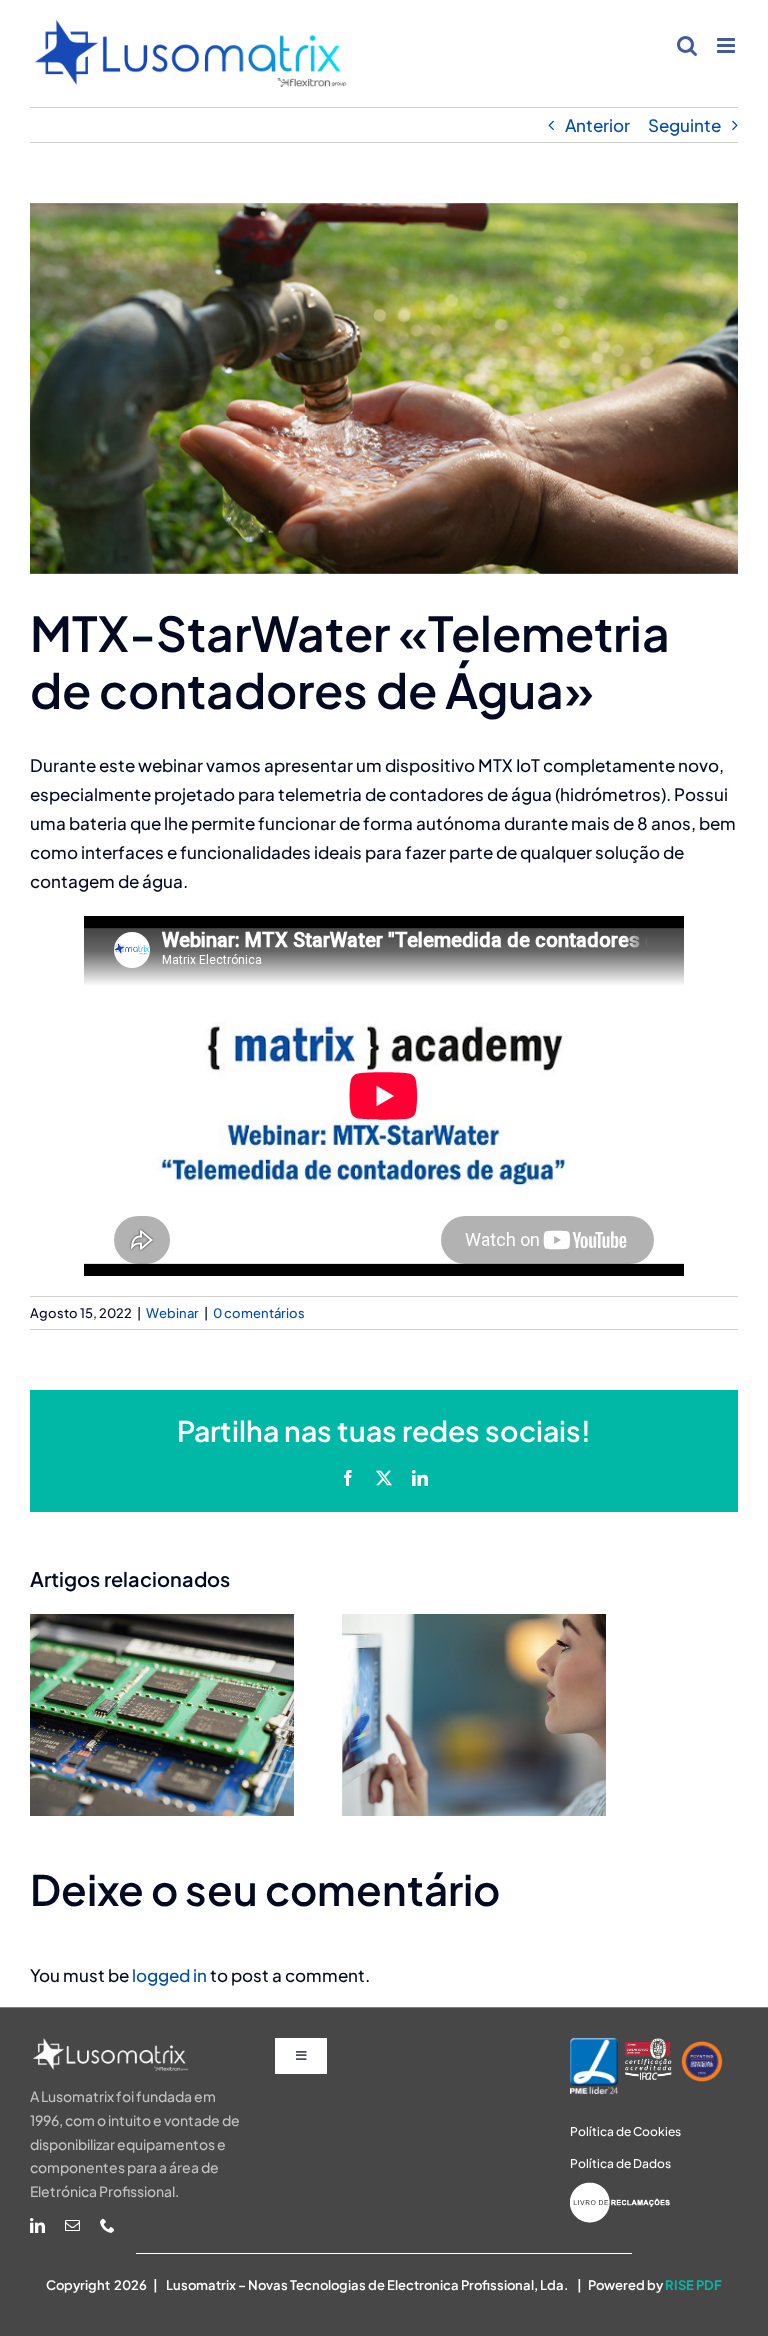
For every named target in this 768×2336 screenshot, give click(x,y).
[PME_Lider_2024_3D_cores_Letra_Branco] (594, 2046)
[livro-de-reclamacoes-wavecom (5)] (620, 2190)
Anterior (597, 125)
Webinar (172, 1313)
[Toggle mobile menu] (727, 45)
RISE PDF (693, 2285)
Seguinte (684, 125)
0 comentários (259, 1313)
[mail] (72, 2225)
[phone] (107, 2225)
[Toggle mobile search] (687, 45)
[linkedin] (37, 2225)
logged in (169, 1975)
